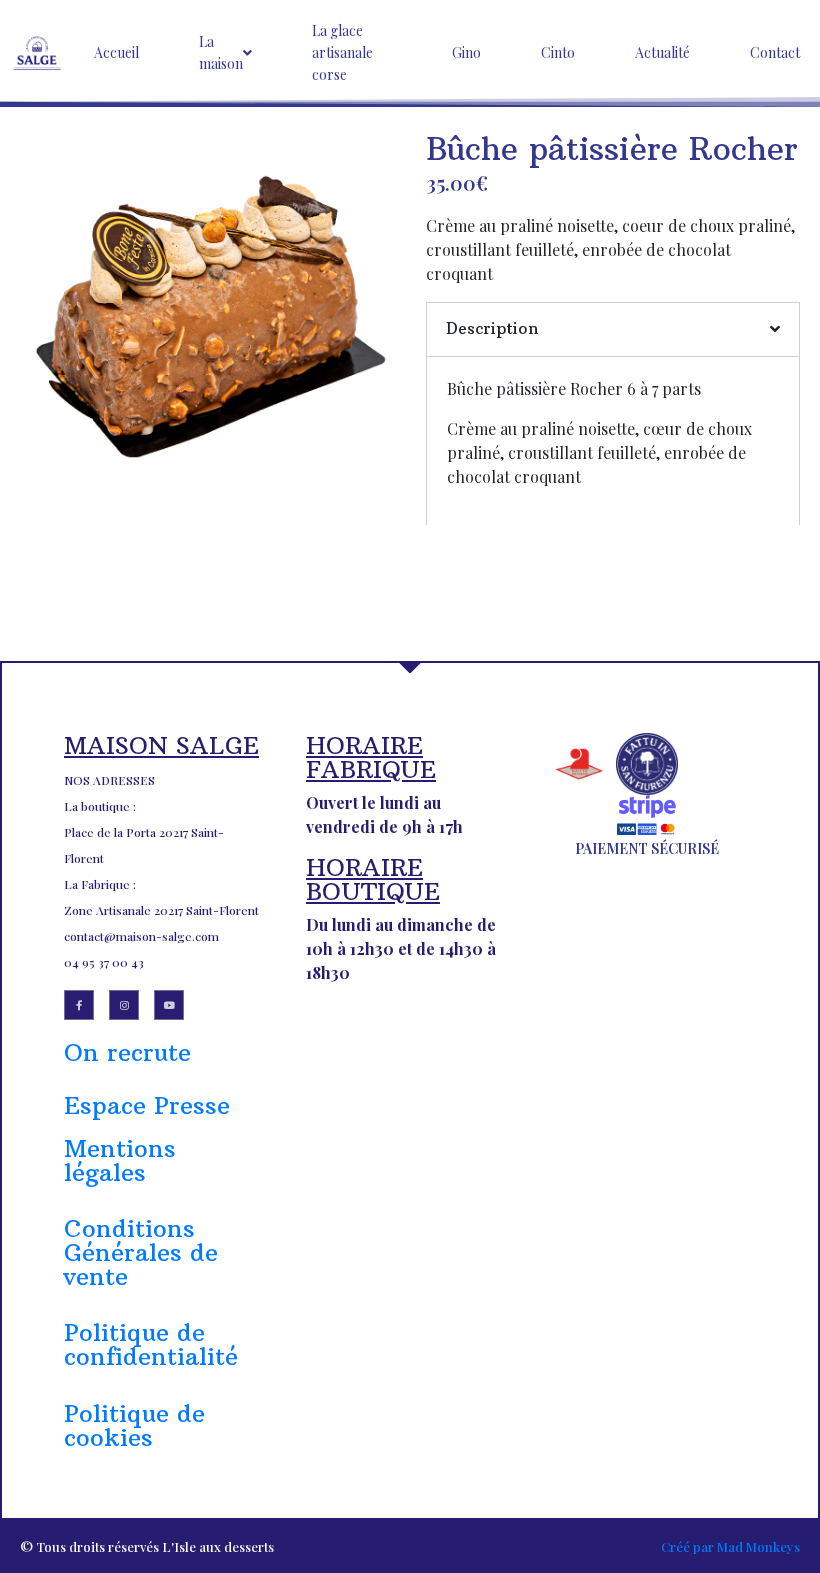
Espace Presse (147, 1105)
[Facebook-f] (79, 1005)
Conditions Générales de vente (141, 1252)
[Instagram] (124, 1005)
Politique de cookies (134, 1425)
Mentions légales (120, 1160)
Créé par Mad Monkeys (730, 1546)
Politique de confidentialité (151, 1344)
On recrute (127, 1052)
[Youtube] (169, 1005)
